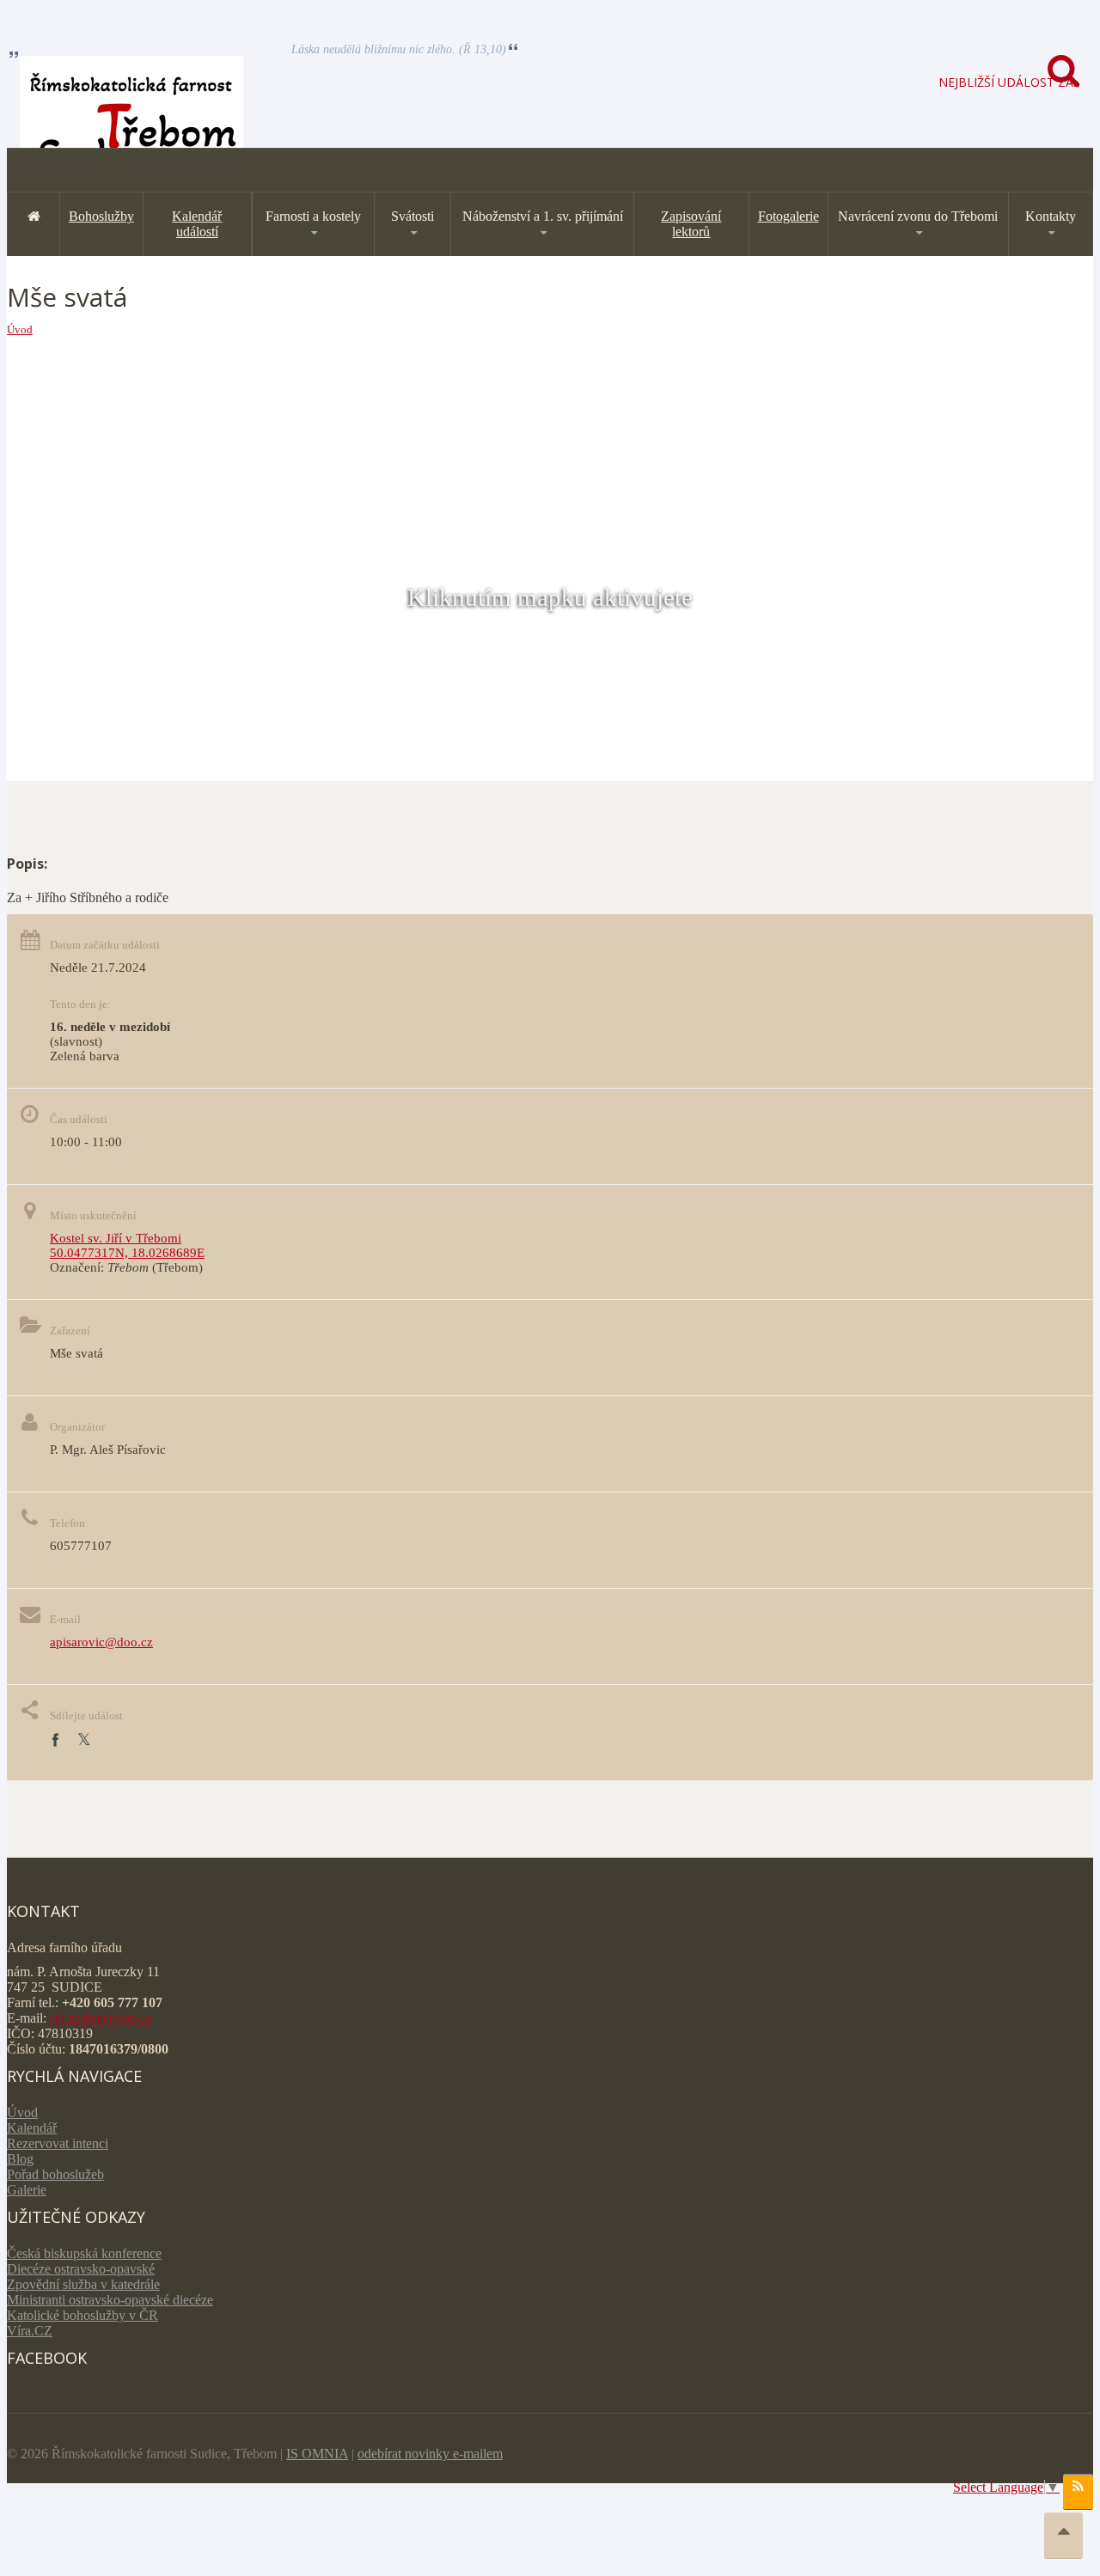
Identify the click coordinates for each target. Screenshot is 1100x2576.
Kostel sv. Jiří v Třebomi (116, 1238)
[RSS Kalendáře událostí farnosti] (1078, 2492)
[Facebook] (55, 1740)
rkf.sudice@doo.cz (101, 2018)
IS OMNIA (317, 2454)
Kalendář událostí (197, 224)
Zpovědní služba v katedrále (83, 2284)
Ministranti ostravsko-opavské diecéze (110, 2300)
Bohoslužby (101, 216)
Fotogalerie (788, 216)
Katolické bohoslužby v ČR (82, 2315)
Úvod (20, 330)
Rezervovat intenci (58, 2143)
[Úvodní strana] (34, 216)
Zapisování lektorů (691, 224)
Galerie (27, 2190)
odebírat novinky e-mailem (430, 2454)
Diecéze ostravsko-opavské (81, 2269)
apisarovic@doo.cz (101, 1642)
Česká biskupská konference (84, 2253)
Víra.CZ (30, 2331)
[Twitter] (84, 1740)
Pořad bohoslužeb (55, 2174)
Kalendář (32, 2128)
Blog (20, 2159)
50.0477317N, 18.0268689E (127, 1253)
